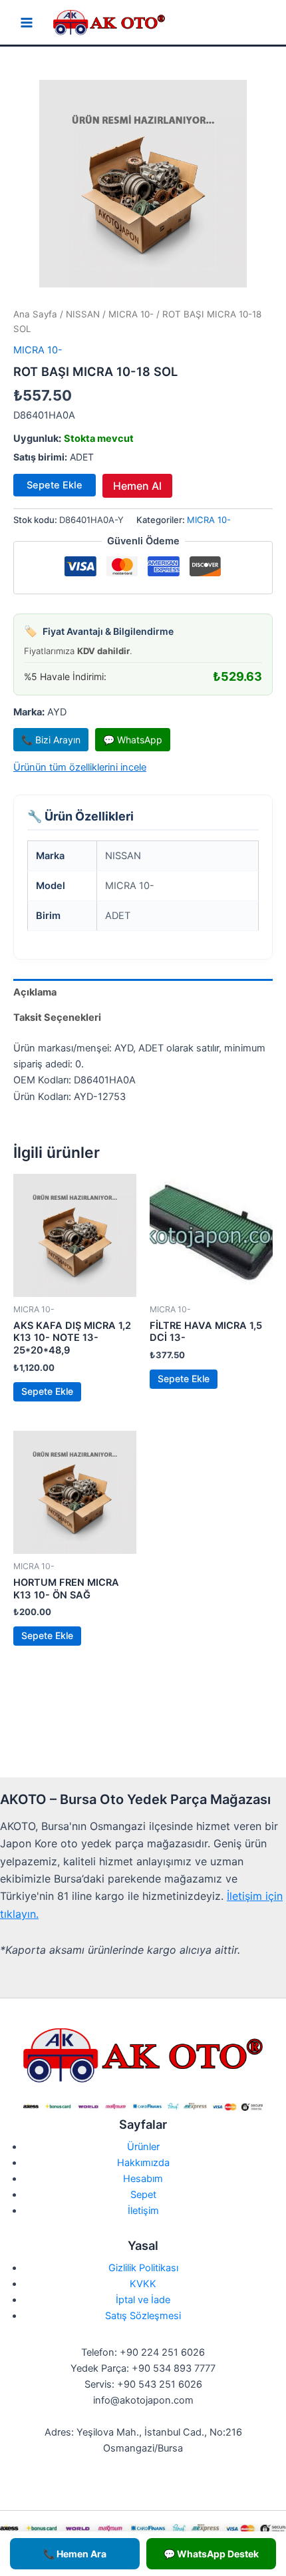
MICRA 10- (131, 314)
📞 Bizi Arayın (51, 740)
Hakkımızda (143, 2163)
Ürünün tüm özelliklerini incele (80, 767)
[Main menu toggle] (27, 23)
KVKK (143, 2284)
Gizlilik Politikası (143, 2268)
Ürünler (143, 2147)
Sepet (143, 2195)
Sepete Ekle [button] (47, 1391)
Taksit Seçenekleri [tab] (57, 1017)
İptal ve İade (143, 2300)
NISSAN (83, 314)
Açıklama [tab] (35, 992)
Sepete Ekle (55, 485)
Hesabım (143, 2179)
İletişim (143, 2211)
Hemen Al (137, 486)
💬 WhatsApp (133, 740)
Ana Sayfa (35, 314)
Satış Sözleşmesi (143, 2316)
